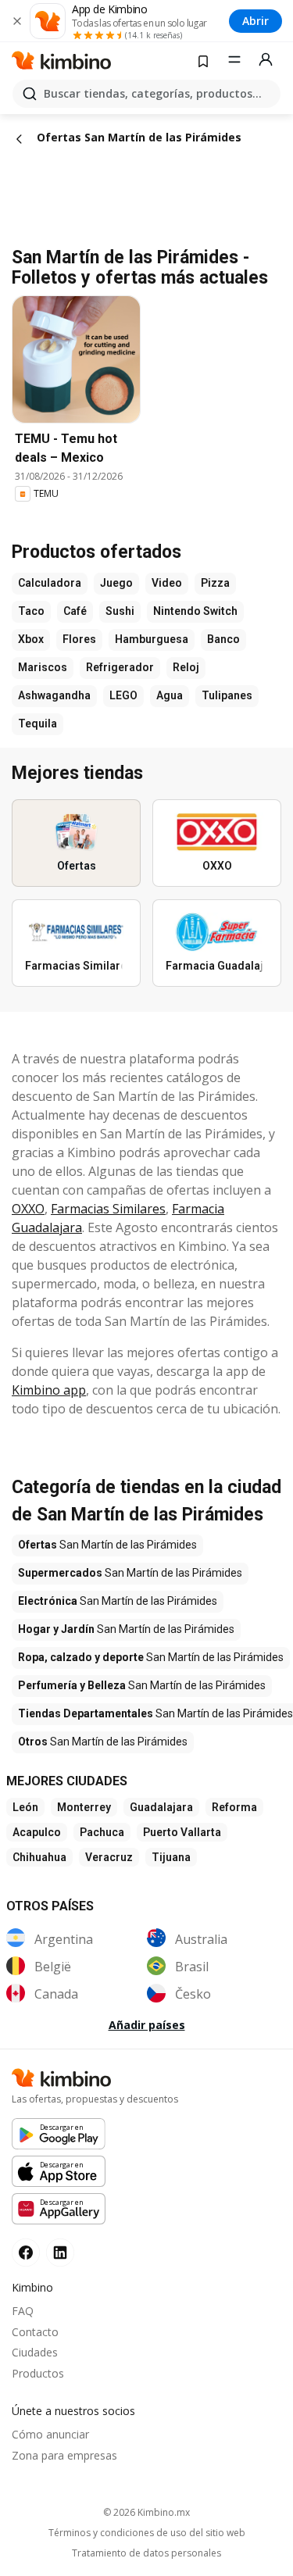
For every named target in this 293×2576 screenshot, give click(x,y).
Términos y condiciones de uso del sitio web (147, 2533)
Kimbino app (49, 1390)
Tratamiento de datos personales (146, 2553)
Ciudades (35, 2352)
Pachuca (102, 1832)
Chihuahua (39, 1857)
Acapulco (37, 1832)
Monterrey (84, 1807)
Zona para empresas (64, 2455)
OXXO (28, 1209)
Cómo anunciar (50, 2434)
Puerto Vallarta (182, 1832)
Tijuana (171, 1857)
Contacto (35, 2332)
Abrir (255, 21)
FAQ (23, 2311)
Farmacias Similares (108, 1209)
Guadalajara (161, 1807)
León (25, 1807)
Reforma (234, 1807)
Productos (38, 2373)
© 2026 (146, 2512)
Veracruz (109, 1857)
